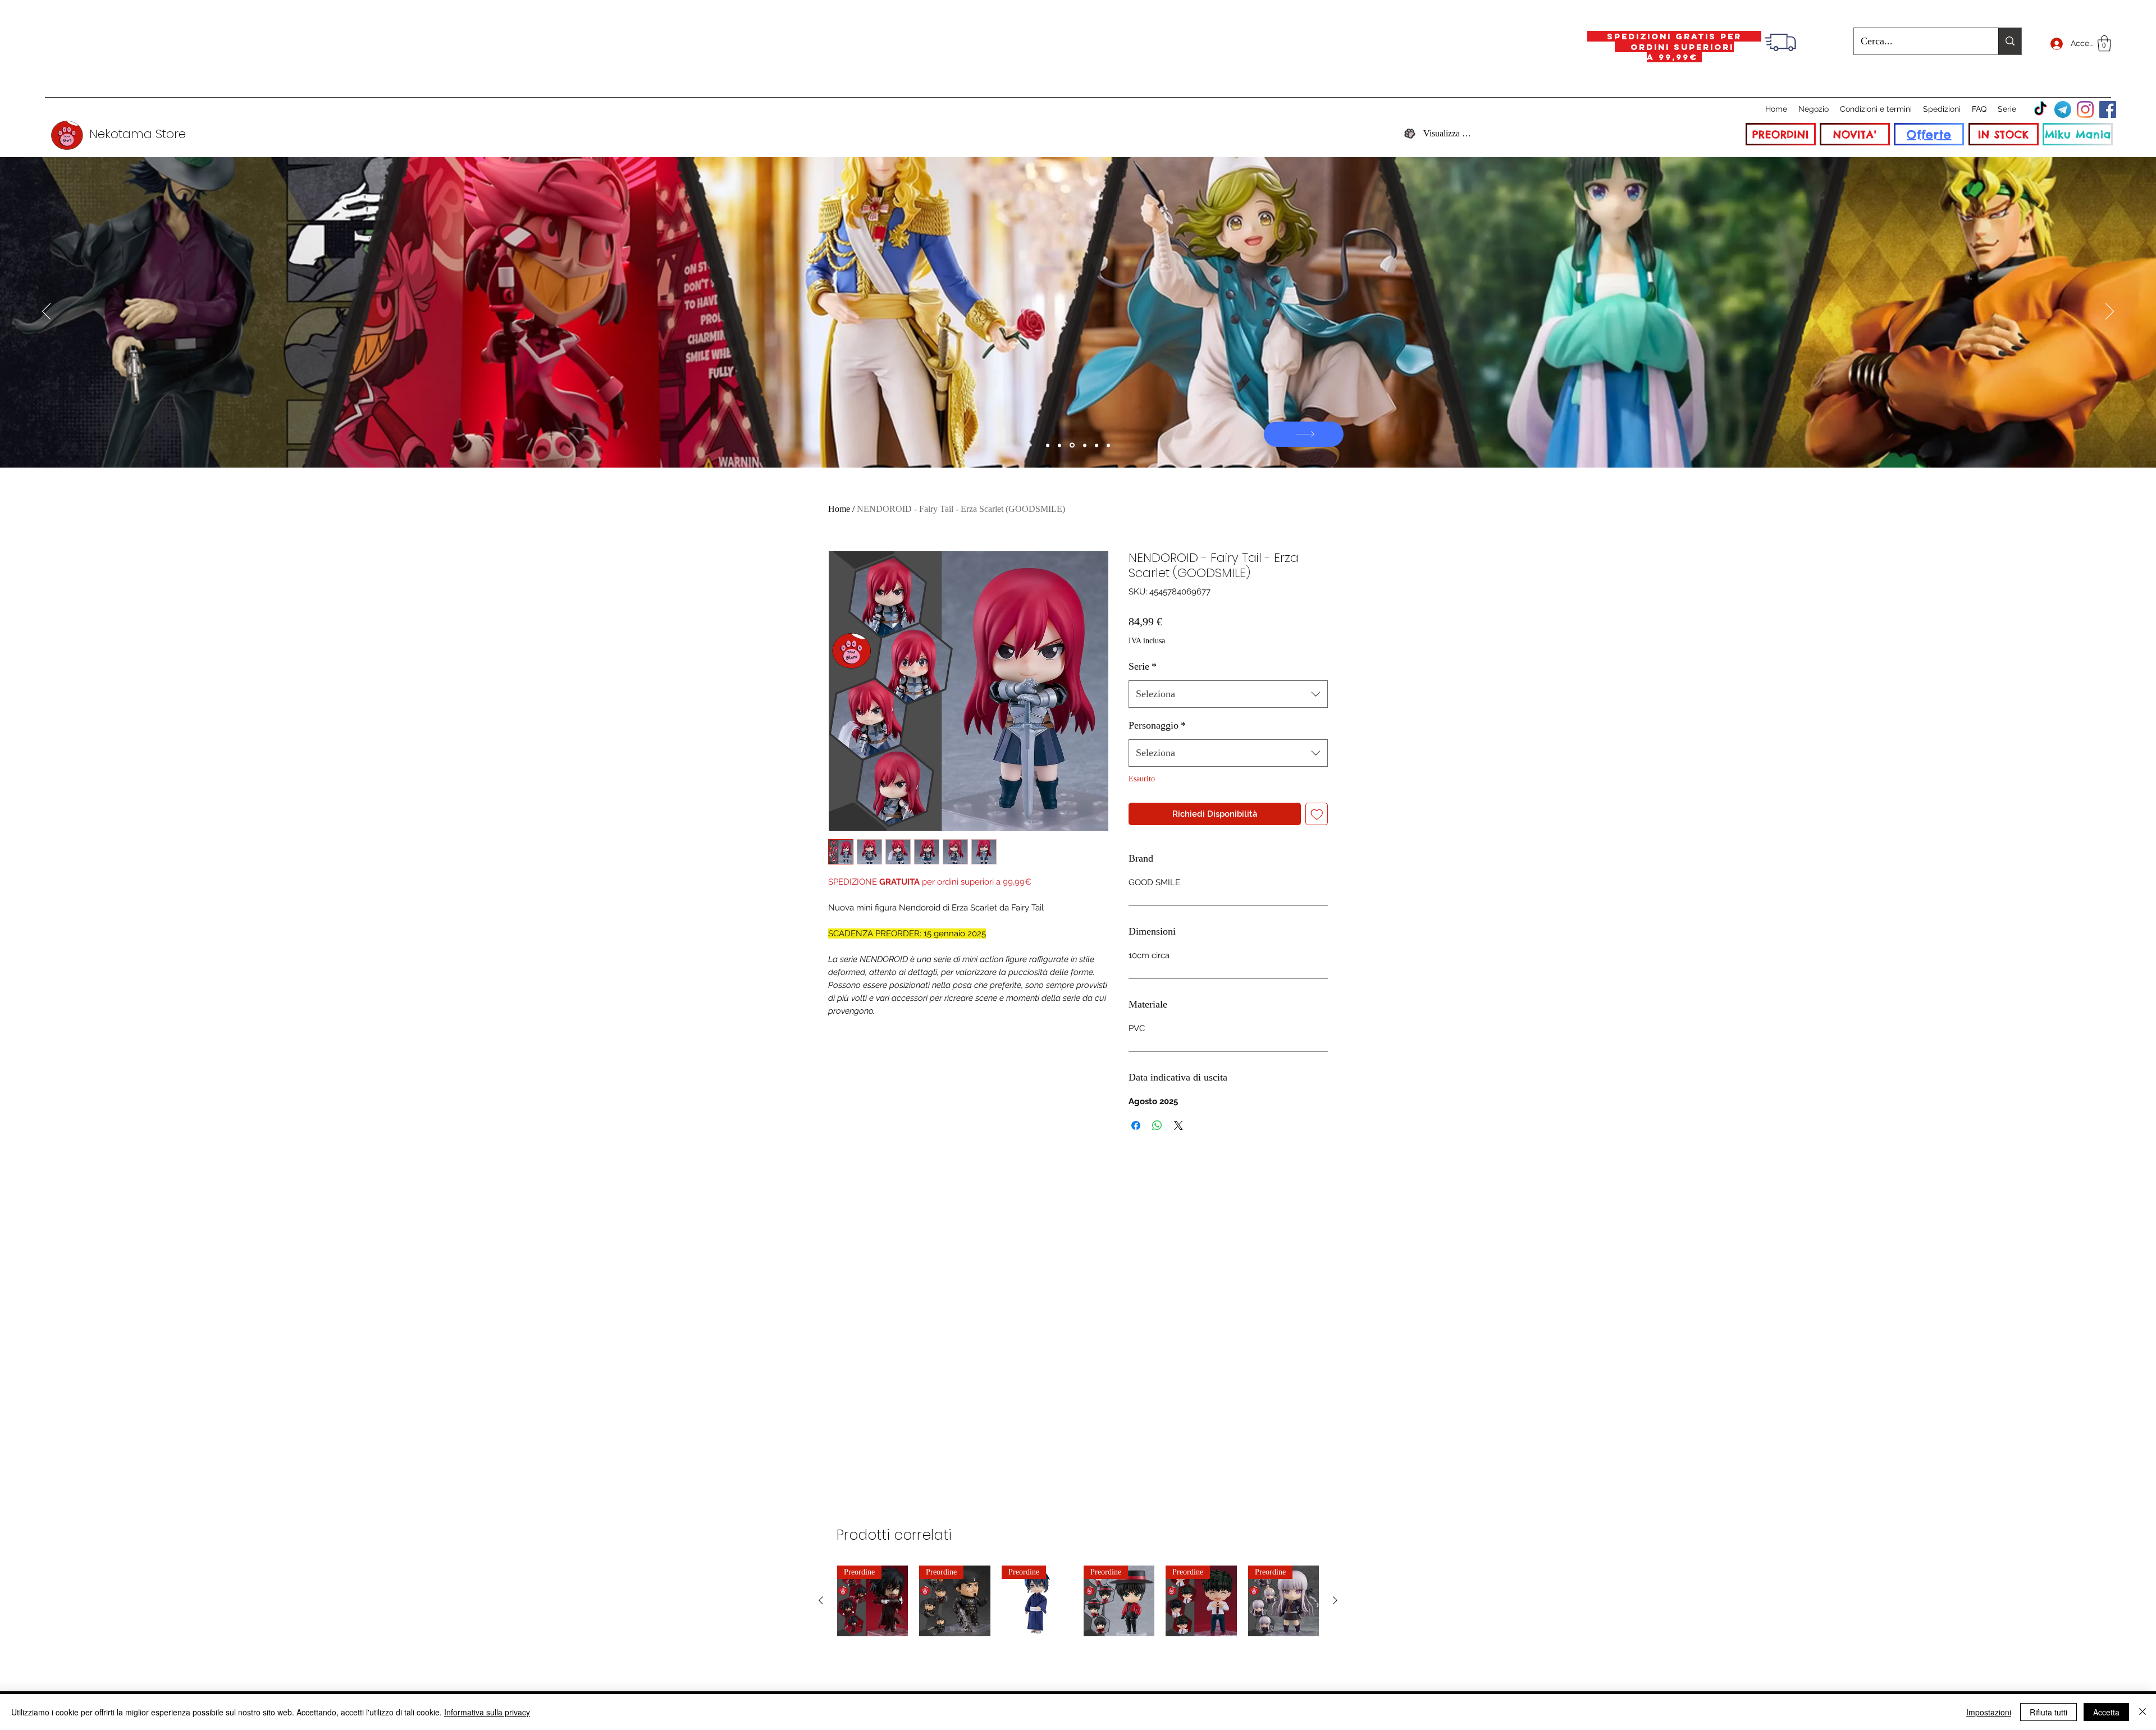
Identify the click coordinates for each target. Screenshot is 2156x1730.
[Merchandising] (1108, 445)
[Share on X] (1179, 1125)
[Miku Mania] (1048, 445)
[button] (2104, 44)
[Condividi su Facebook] (1136, 1125)
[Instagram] (2085, 109)
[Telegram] (2063, 109)
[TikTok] (2040, 109)
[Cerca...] (2010, 41)
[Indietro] (46, 312)
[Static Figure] (1071, 445)
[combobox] (1228, 694)
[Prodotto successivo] (1335, 1600)
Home (839, 509)
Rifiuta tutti (2048, 1712)
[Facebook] (2108, 109)
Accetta (2106, 1712)
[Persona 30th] (1059, 445)
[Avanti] (2110, 312)
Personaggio (1157, 725)
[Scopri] (1675, 434)
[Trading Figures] (1084, 445)
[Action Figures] (1097, 445)
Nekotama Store (138, 134)
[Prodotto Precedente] (821, 1600)
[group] (1078, 1601)
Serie (1143, 666)
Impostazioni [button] (1989, 1712)
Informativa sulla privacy (487, 1712)
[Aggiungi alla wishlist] (1317, 814)
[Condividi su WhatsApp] (1157, 1125)
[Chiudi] (2143, 1712)
